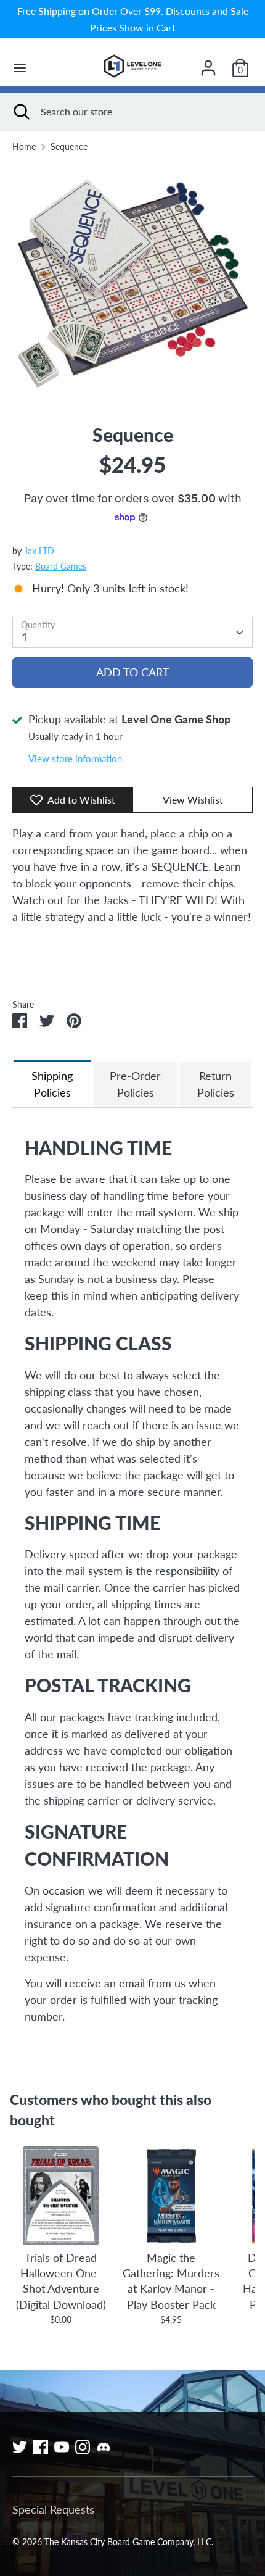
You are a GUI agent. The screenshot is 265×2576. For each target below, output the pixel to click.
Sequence (69, 147)
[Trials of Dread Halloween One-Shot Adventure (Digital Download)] (61, 2196)
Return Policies (216, 1084)
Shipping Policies (52, 1084)
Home (24, 147)
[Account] (208, 64)
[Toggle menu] (20, 68)
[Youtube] (62, 2447)
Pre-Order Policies (135, 1084)
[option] (132, 283)
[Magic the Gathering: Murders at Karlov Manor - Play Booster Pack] (171, 2196)
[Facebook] (41, 2447)
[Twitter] (20, 2447)
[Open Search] (20, 112)
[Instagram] (83, 2447)
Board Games (61, 567)
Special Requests (53, 2509)
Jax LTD (39, 551)
